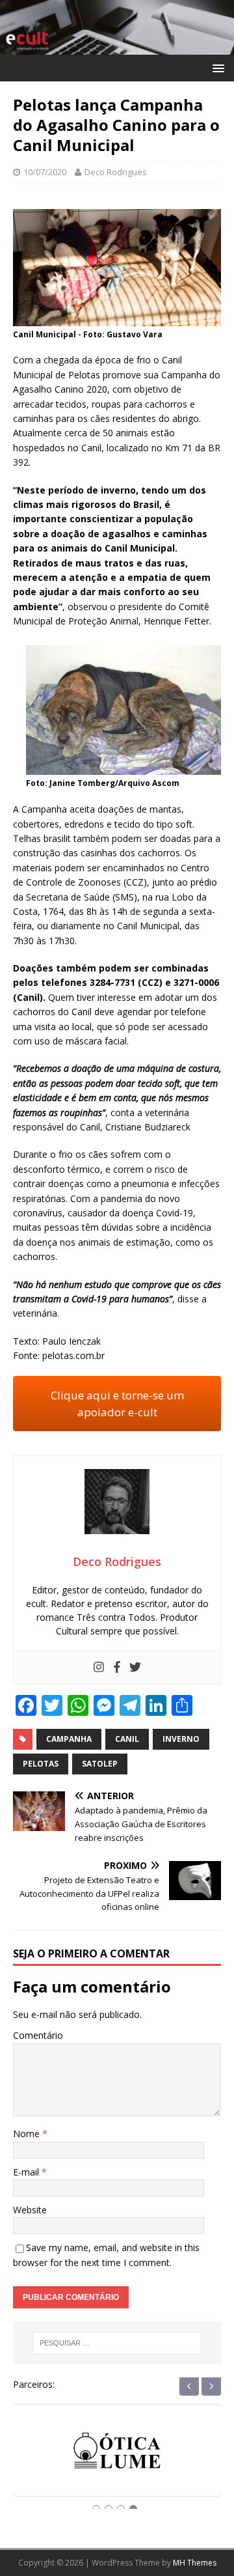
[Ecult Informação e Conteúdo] (117, 47)
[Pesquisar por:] (117, 2343)
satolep (100, 1764)
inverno (181, 1739)
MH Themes (195, 2563)
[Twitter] (135, 1668)
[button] (216, 67)
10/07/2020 (45, 172)
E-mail (27, 2172)
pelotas (41, 1764)
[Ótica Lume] (117, 2462)
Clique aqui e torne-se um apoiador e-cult (117, 1404)
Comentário (38, 2035)
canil (127, 1739)
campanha (69, 1739)
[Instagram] (99, 1668)
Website (30, 2210)
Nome (28, 2134)
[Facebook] (117, 1668)
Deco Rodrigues (116, 172)
